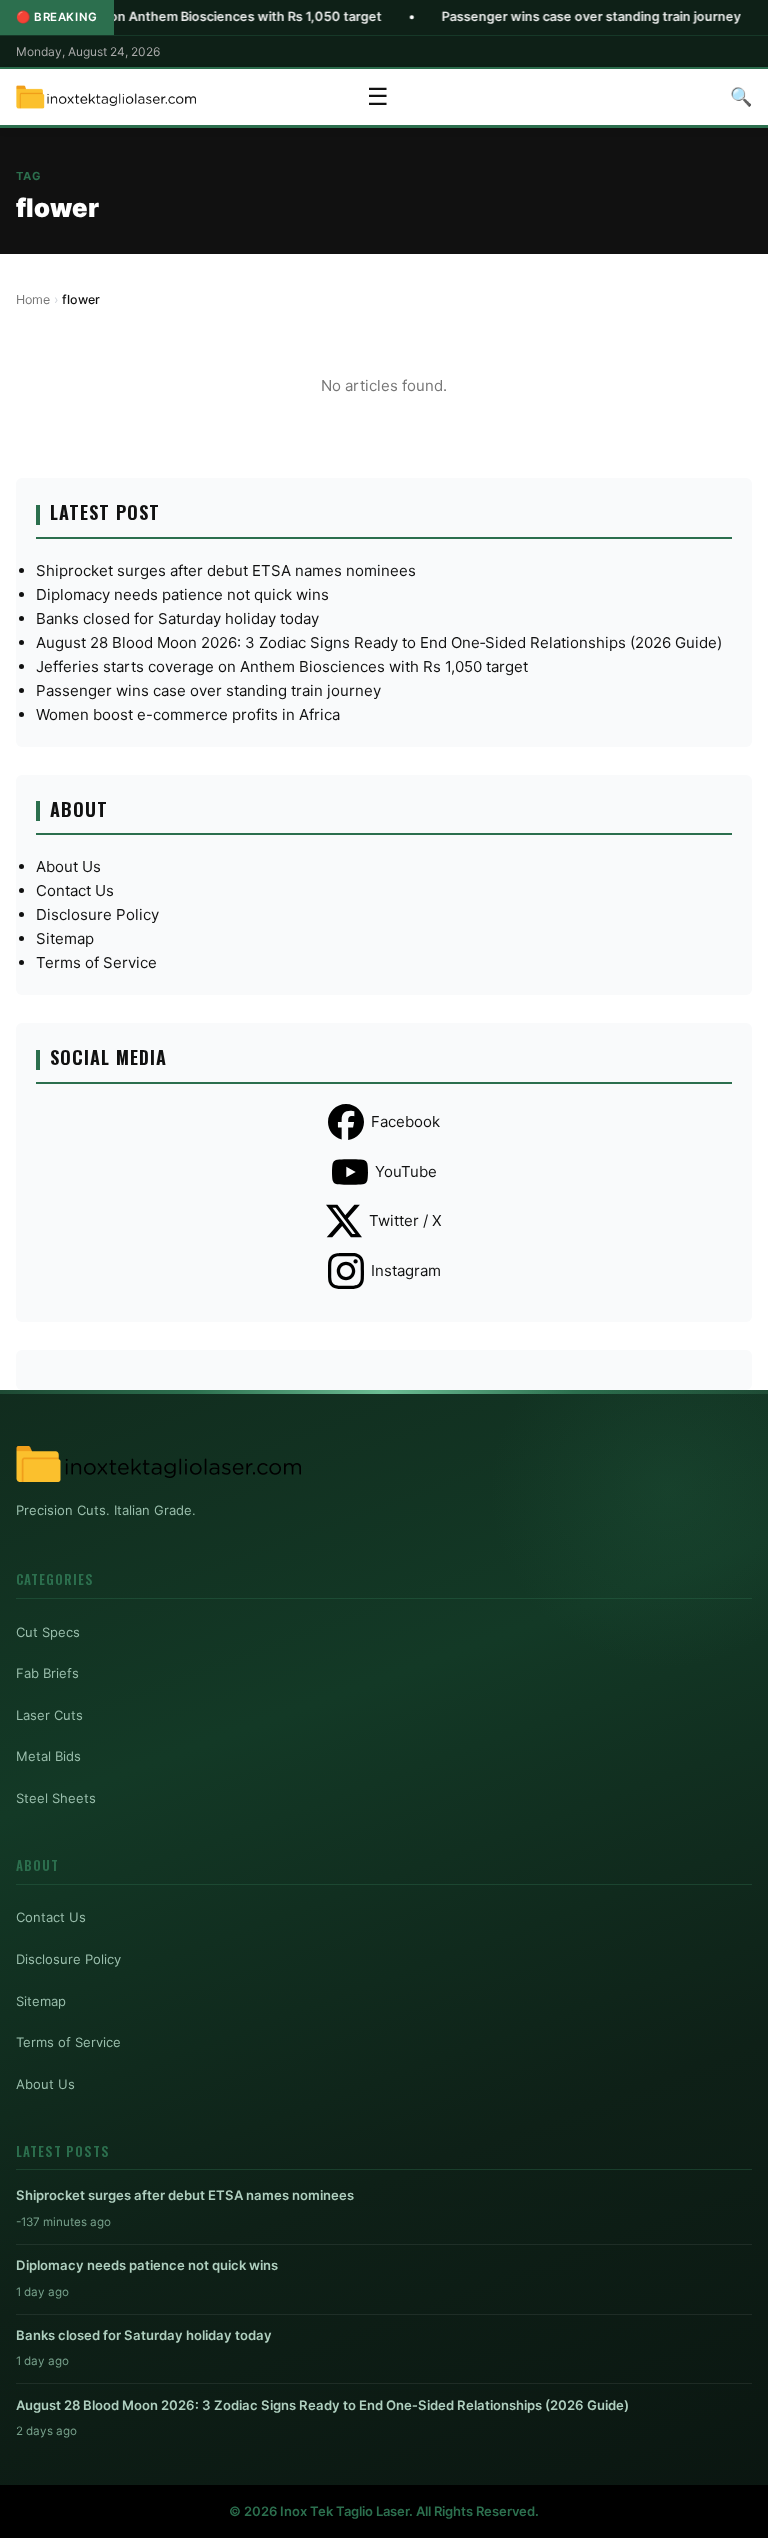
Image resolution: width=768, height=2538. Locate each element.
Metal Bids (48, 1756)
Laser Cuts (49, 1715)
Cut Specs (48, 1632)
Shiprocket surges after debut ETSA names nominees (226, 570)
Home (33, 299)
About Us (68, 866)
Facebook (405, 1121)
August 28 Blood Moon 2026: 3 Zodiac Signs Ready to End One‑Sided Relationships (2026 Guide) (379, 642)
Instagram (406, 1270)
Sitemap (65, 938)
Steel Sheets (56, 1798)
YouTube (406, 1171)
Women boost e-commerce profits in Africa (188, 714)
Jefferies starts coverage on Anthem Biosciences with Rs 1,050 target (282, 666)
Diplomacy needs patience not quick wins (182, 594)
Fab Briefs (47, 1673)
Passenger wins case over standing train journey (533, 16)
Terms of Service (96, 962)
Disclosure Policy (97, 914)
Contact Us (75, 890)
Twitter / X (405, 1220)
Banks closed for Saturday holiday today (177, 618)
